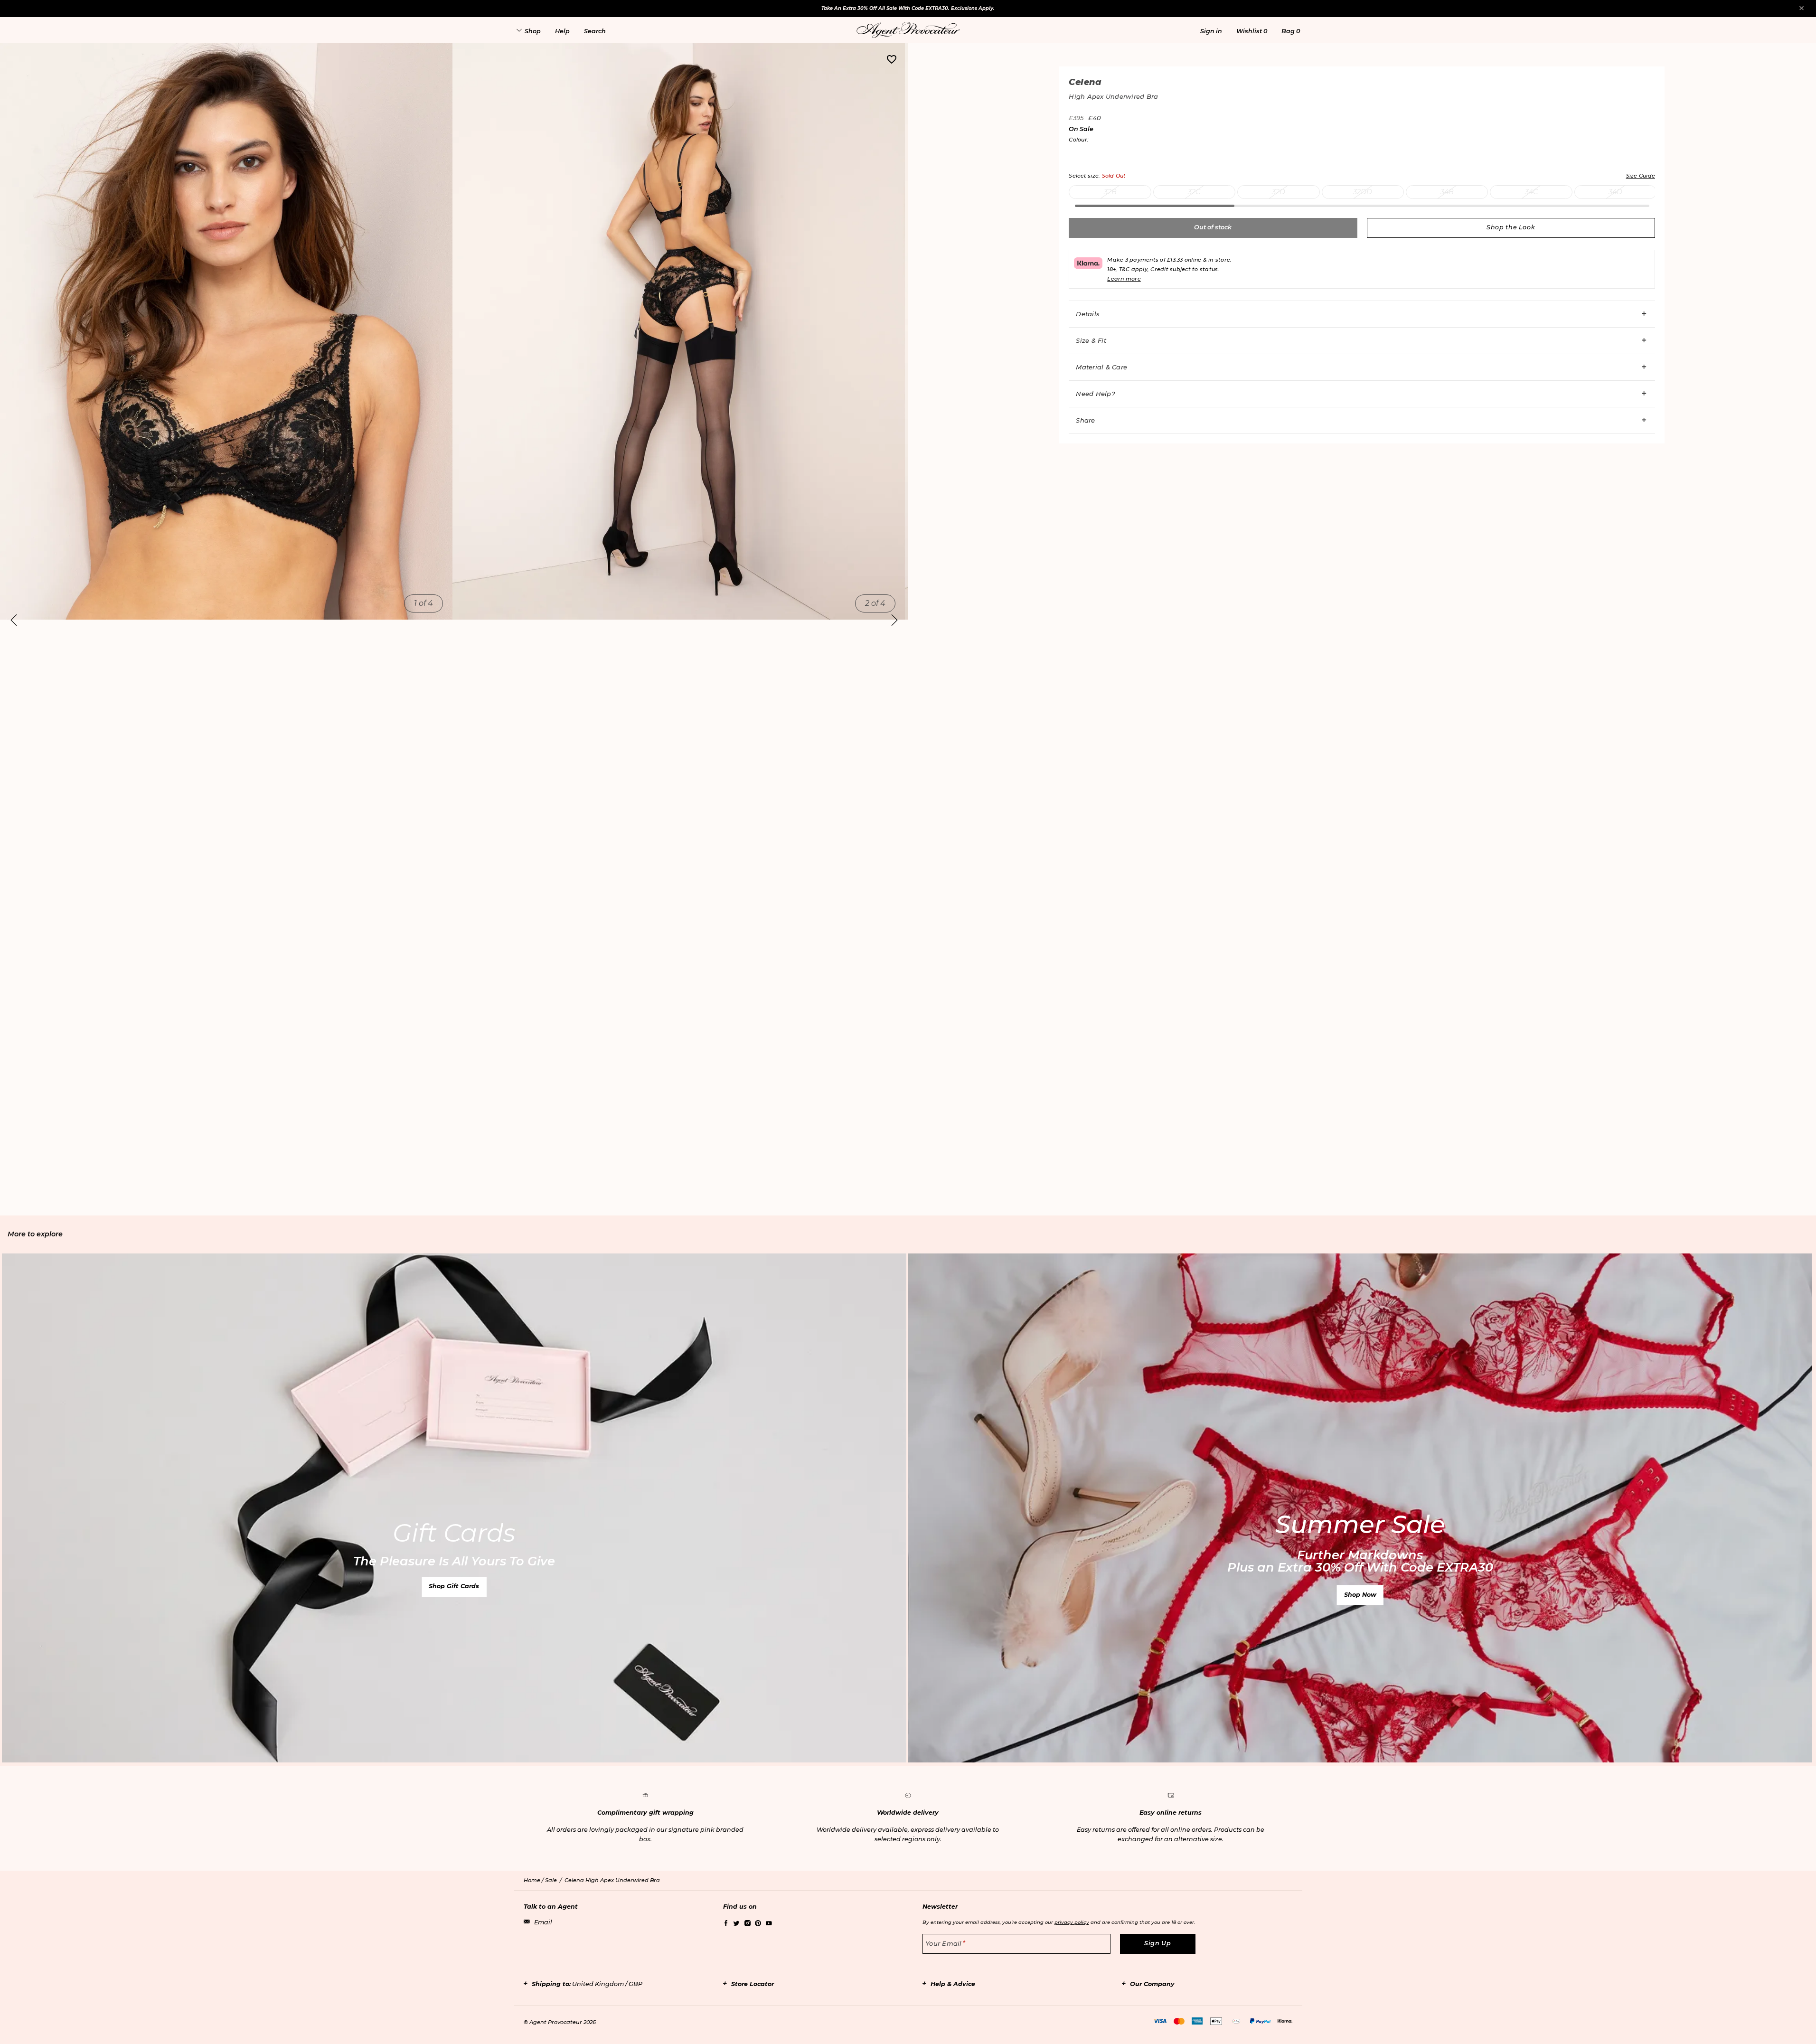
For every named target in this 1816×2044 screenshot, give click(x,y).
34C (1531, 192)
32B (1110, 192)
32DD (1363, 192)
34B (1447, 192)
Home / (534, 1880)
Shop (533, 31)
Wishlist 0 (1252, 31)
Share (1085, 420)
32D (1279, 192)
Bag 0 (1291, 31)
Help (562, 31)
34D (1615, 192)
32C (1194, 192)
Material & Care (1101, 367)
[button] (1211, 31)
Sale (551, 1880)
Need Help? (1095, 394)
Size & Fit (1091, 340)
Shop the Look (1511, 227)
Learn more (1124, 279)
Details (1088, 314)
